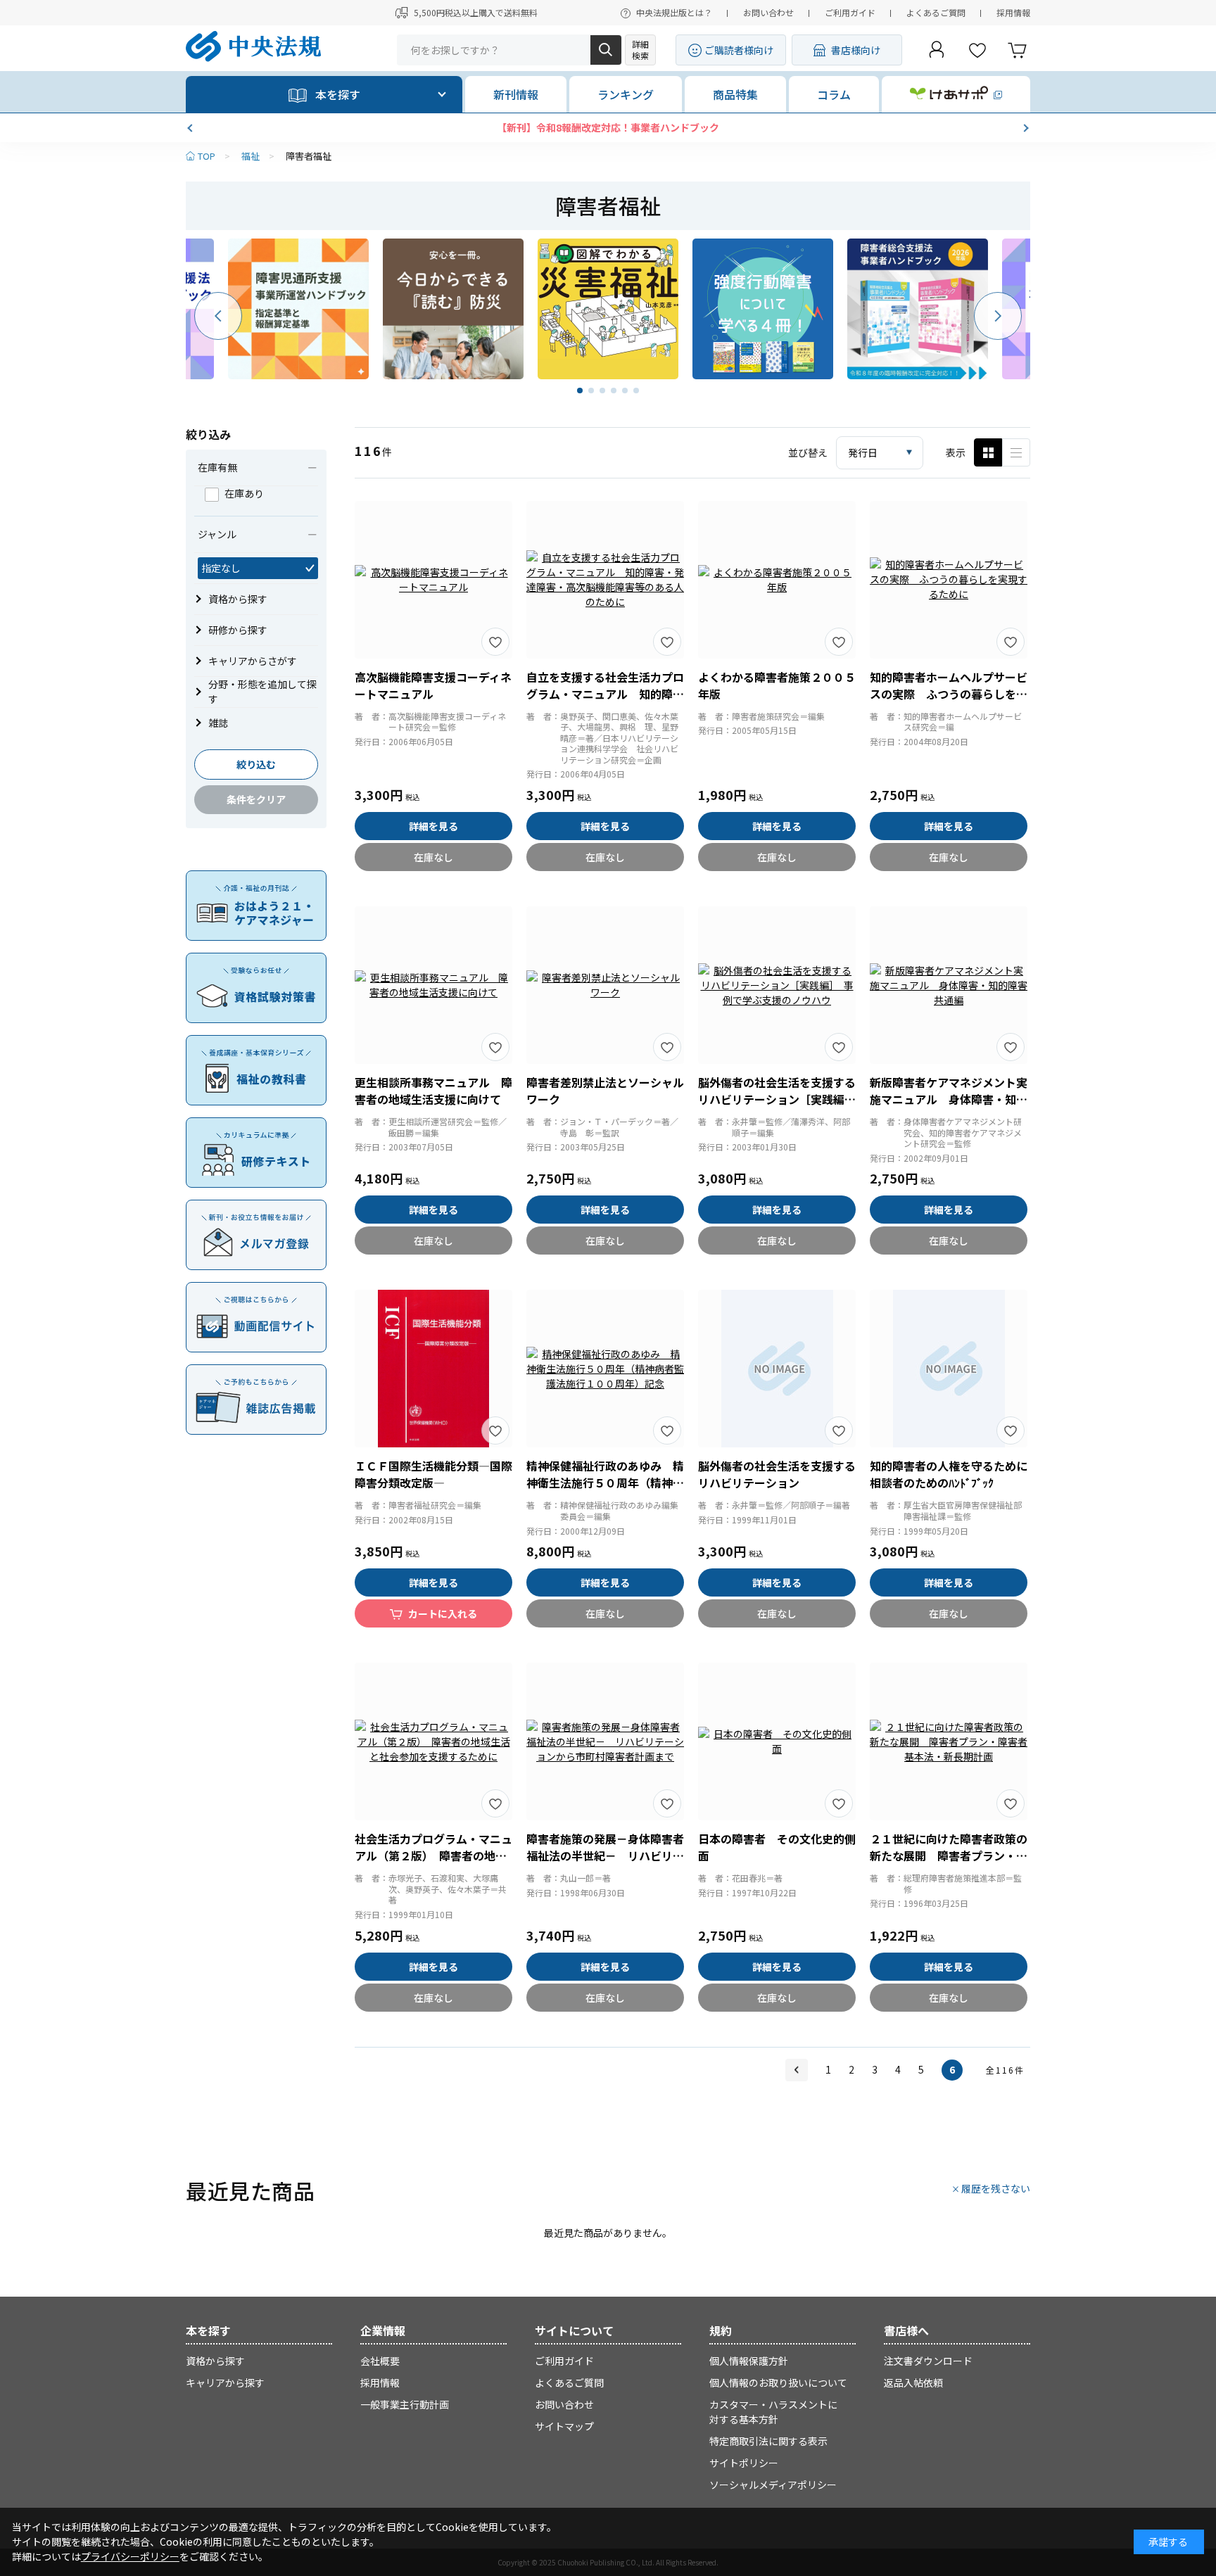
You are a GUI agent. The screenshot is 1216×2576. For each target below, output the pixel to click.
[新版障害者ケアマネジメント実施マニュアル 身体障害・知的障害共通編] (949, 985)
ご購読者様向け (739, 50)
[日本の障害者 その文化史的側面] (777, 1741)
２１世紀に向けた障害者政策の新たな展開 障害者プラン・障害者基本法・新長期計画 (949, 1855)
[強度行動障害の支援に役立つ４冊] (763, 309)
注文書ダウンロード (928, 2361)
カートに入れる (443, 1613)
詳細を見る (433, 826)
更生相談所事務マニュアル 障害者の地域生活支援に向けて (433, 1091)
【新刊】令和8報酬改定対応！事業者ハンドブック (608, 127)
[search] (606, 50)
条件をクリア (256, 799)
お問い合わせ (768, 12)
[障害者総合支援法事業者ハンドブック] (918, 309)
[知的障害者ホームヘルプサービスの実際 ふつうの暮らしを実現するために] (949, 580)
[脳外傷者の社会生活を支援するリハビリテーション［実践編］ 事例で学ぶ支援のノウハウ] (777, 985)
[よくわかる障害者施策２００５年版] (777, 580)
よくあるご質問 (936, 12)
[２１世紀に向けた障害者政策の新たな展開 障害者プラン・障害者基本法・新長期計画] (949, 1741)
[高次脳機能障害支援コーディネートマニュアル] (433, 580)
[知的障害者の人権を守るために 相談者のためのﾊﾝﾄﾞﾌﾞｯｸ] (949, 1369)
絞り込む (256, 764)
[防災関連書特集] (453, 309)
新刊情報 (516, 94)
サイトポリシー (744, 2463)
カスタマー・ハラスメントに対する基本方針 (773, 2412)
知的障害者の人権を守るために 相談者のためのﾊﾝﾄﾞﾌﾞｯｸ (954, 1474)
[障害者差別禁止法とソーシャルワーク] (605, 985)
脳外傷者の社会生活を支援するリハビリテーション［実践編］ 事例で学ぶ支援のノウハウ (780, 1099)
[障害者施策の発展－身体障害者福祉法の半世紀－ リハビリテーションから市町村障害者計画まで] (605, 1741)
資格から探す (215, 2361)
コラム (834, 94)
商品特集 (735, 94)
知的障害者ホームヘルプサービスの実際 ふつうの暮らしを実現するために (949, 694)
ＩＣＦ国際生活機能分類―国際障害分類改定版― (433, 1474)
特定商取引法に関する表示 (768, 2441)
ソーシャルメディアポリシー (773, 2485)
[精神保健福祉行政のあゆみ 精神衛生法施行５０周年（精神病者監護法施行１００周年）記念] (605, 1369)
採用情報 (1013, 12)
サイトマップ (564, 2426)
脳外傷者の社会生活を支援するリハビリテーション (777, 1474)
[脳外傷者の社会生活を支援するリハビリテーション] (777, 1369)
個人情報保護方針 (749, 2361)
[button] (191, 128)
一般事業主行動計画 (405, 2404)
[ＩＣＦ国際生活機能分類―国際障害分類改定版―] (433, 1369)
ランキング (626, 94)
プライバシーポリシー (130, 2556)
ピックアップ (1016, 452)
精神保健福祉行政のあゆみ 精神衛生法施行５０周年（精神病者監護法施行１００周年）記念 (605, 1483)
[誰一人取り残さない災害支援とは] (608, 309)
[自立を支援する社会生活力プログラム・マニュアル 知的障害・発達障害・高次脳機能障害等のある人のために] (605, 580)
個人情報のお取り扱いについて (778, 2383)
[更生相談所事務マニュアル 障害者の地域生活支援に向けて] (433, 985)
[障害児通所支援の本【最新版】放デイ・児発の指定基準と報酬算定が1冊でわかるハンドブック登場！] (298, 309)
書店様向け (856, 50)
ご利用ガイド (850, 12)
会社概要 (380, 2361)
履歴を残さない (996, 2188)
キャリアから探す (225, 2383)
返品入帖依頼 (913, 2383)
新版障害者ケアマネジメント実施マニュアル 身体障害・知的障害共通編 (949, 1099)
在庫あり (244, 493)
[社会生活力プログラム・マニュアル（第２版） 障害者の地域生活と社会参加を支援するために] (433, 1741)
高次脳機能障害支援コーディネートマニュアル (433, 685)
